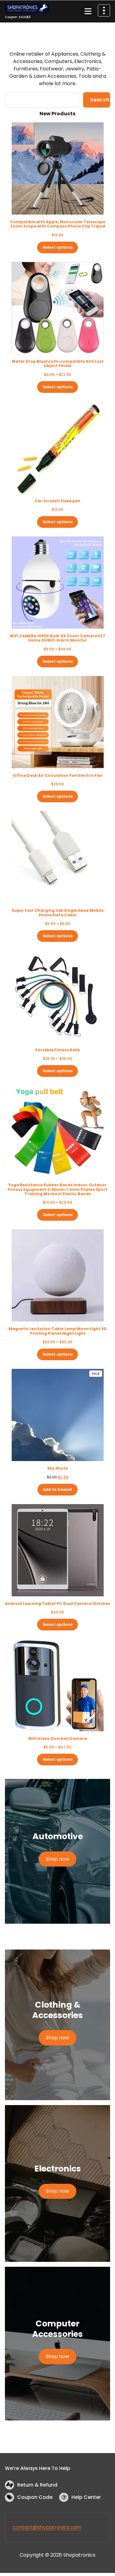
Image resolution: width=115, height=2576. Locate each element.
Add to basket (57, 1489)
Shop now (57, 1859)
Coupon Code (35, 2497)
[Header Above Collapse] (104, 10)
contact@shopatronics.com (47, 2527)
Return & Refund (37, 2485)
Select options (58, 247)
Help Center (86, 2497)
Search (100, 100)
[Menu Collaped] (88, 11)
